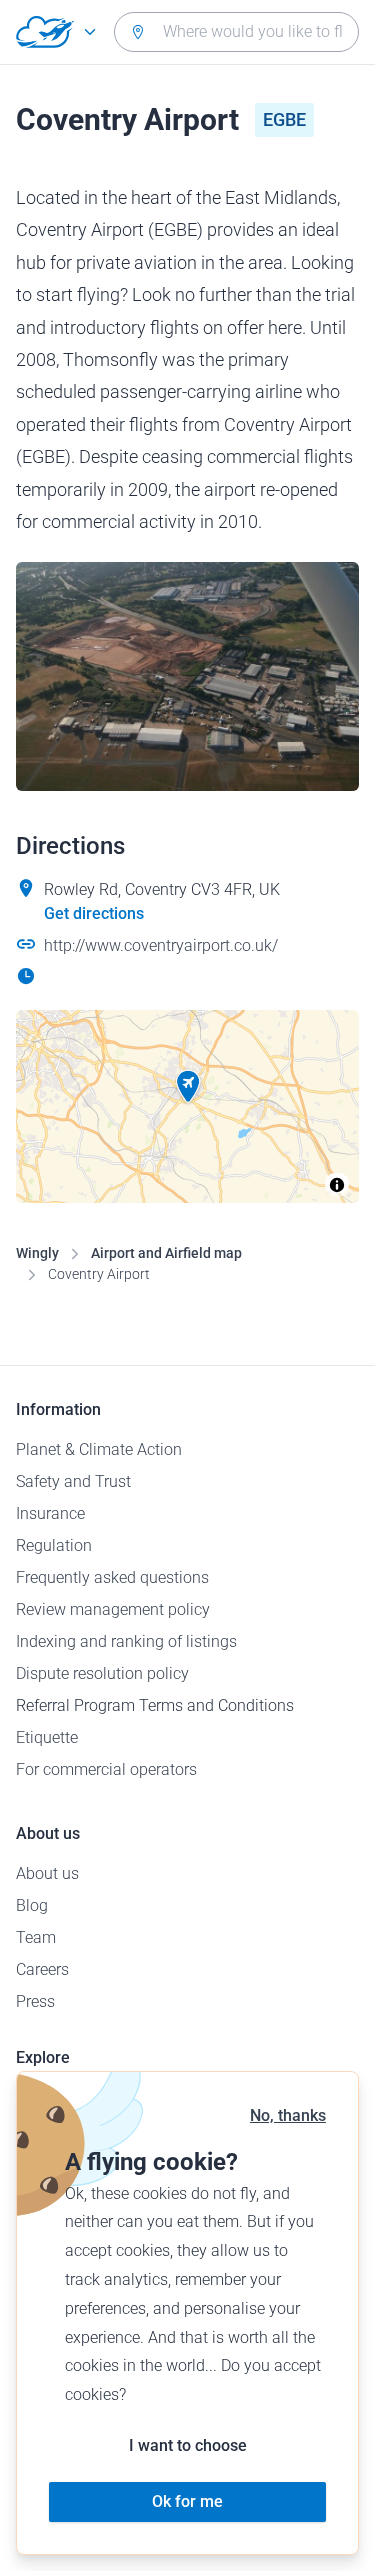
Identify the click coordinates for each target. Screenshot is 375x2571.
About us (47, 1873)
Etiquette (47, 1737)
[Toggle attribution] (337, 1185)
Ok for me (187, 2501)
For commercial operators (106, 1769)
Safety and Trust (73, 1481)
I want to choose (188, 2445)
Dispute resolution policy (102, 1673)
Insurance (50, 1513)
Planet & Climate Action (99, 1449)
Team (36, 1937)
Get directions (94, 913)
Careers (42, 1969)
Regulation (54, 1545)
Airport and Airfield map (166, 1253)
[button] (188, 1087)
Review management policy (113, 1609)
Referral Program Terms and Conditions (155, 1705)
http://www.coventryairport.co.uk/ (161, 945)
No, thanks (288, 2115)
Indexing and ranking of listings (126, 1641)
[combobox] (236, 32)
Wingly (37, 1253)
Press (35, 2001)
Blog (32, 1905)
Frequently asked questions (112, 1577)
